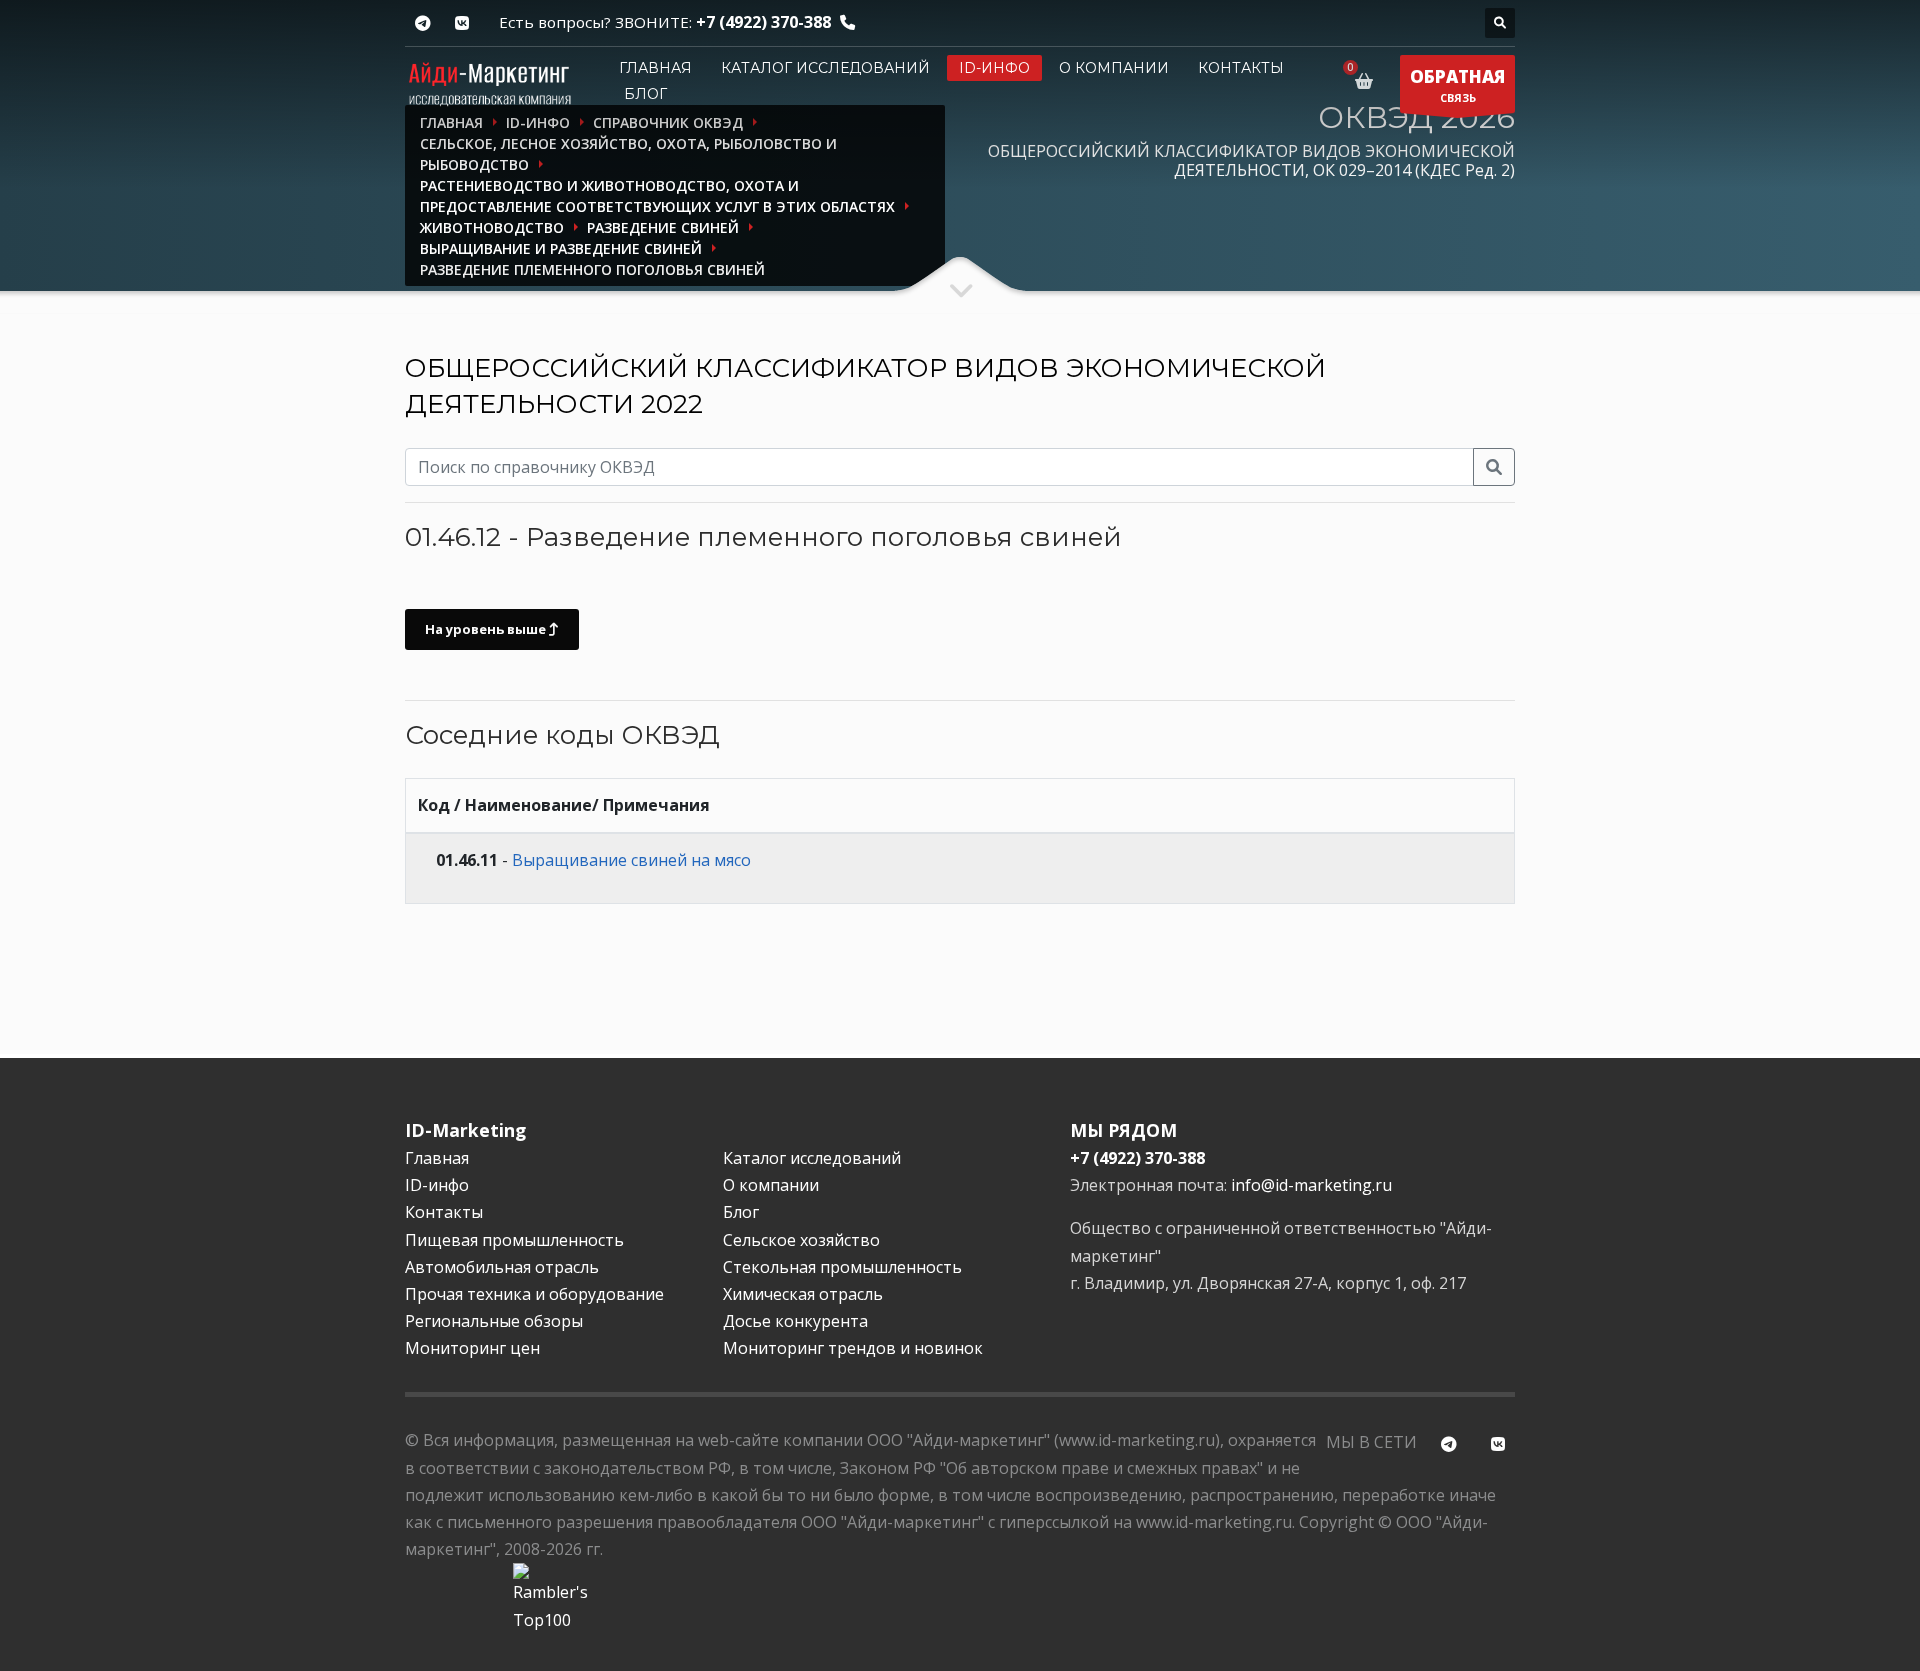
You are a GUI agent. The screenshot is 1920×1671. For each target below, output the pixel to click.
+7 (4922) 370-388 (763, 22)
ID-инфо (994, 68)
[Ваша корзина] (1367, 81)
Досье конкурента (795, 1321)
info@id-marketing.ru (1311, 1185)
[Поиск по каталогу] (1500, 23)
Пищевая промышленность (514, 1240)
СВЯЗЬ (1457, 85)
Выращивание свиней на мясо (631, 860)
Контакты (1241, 68)
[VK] (461, 23)
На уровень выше (487, 629)
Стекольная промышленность (842, 1267)
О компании (1114, 68)
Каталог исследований (825, 68)
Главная (655, 68)
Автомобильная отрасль (502, 1267)
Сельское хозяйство (801, 1240)
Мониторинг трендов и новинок (853, 1348)
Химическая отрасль (803, 1294)
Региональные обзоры (494, 1321)
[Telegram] (422, 23)
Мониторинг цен (472, 1348)
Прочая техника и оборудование (534, 1294)
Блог (645, 94)
